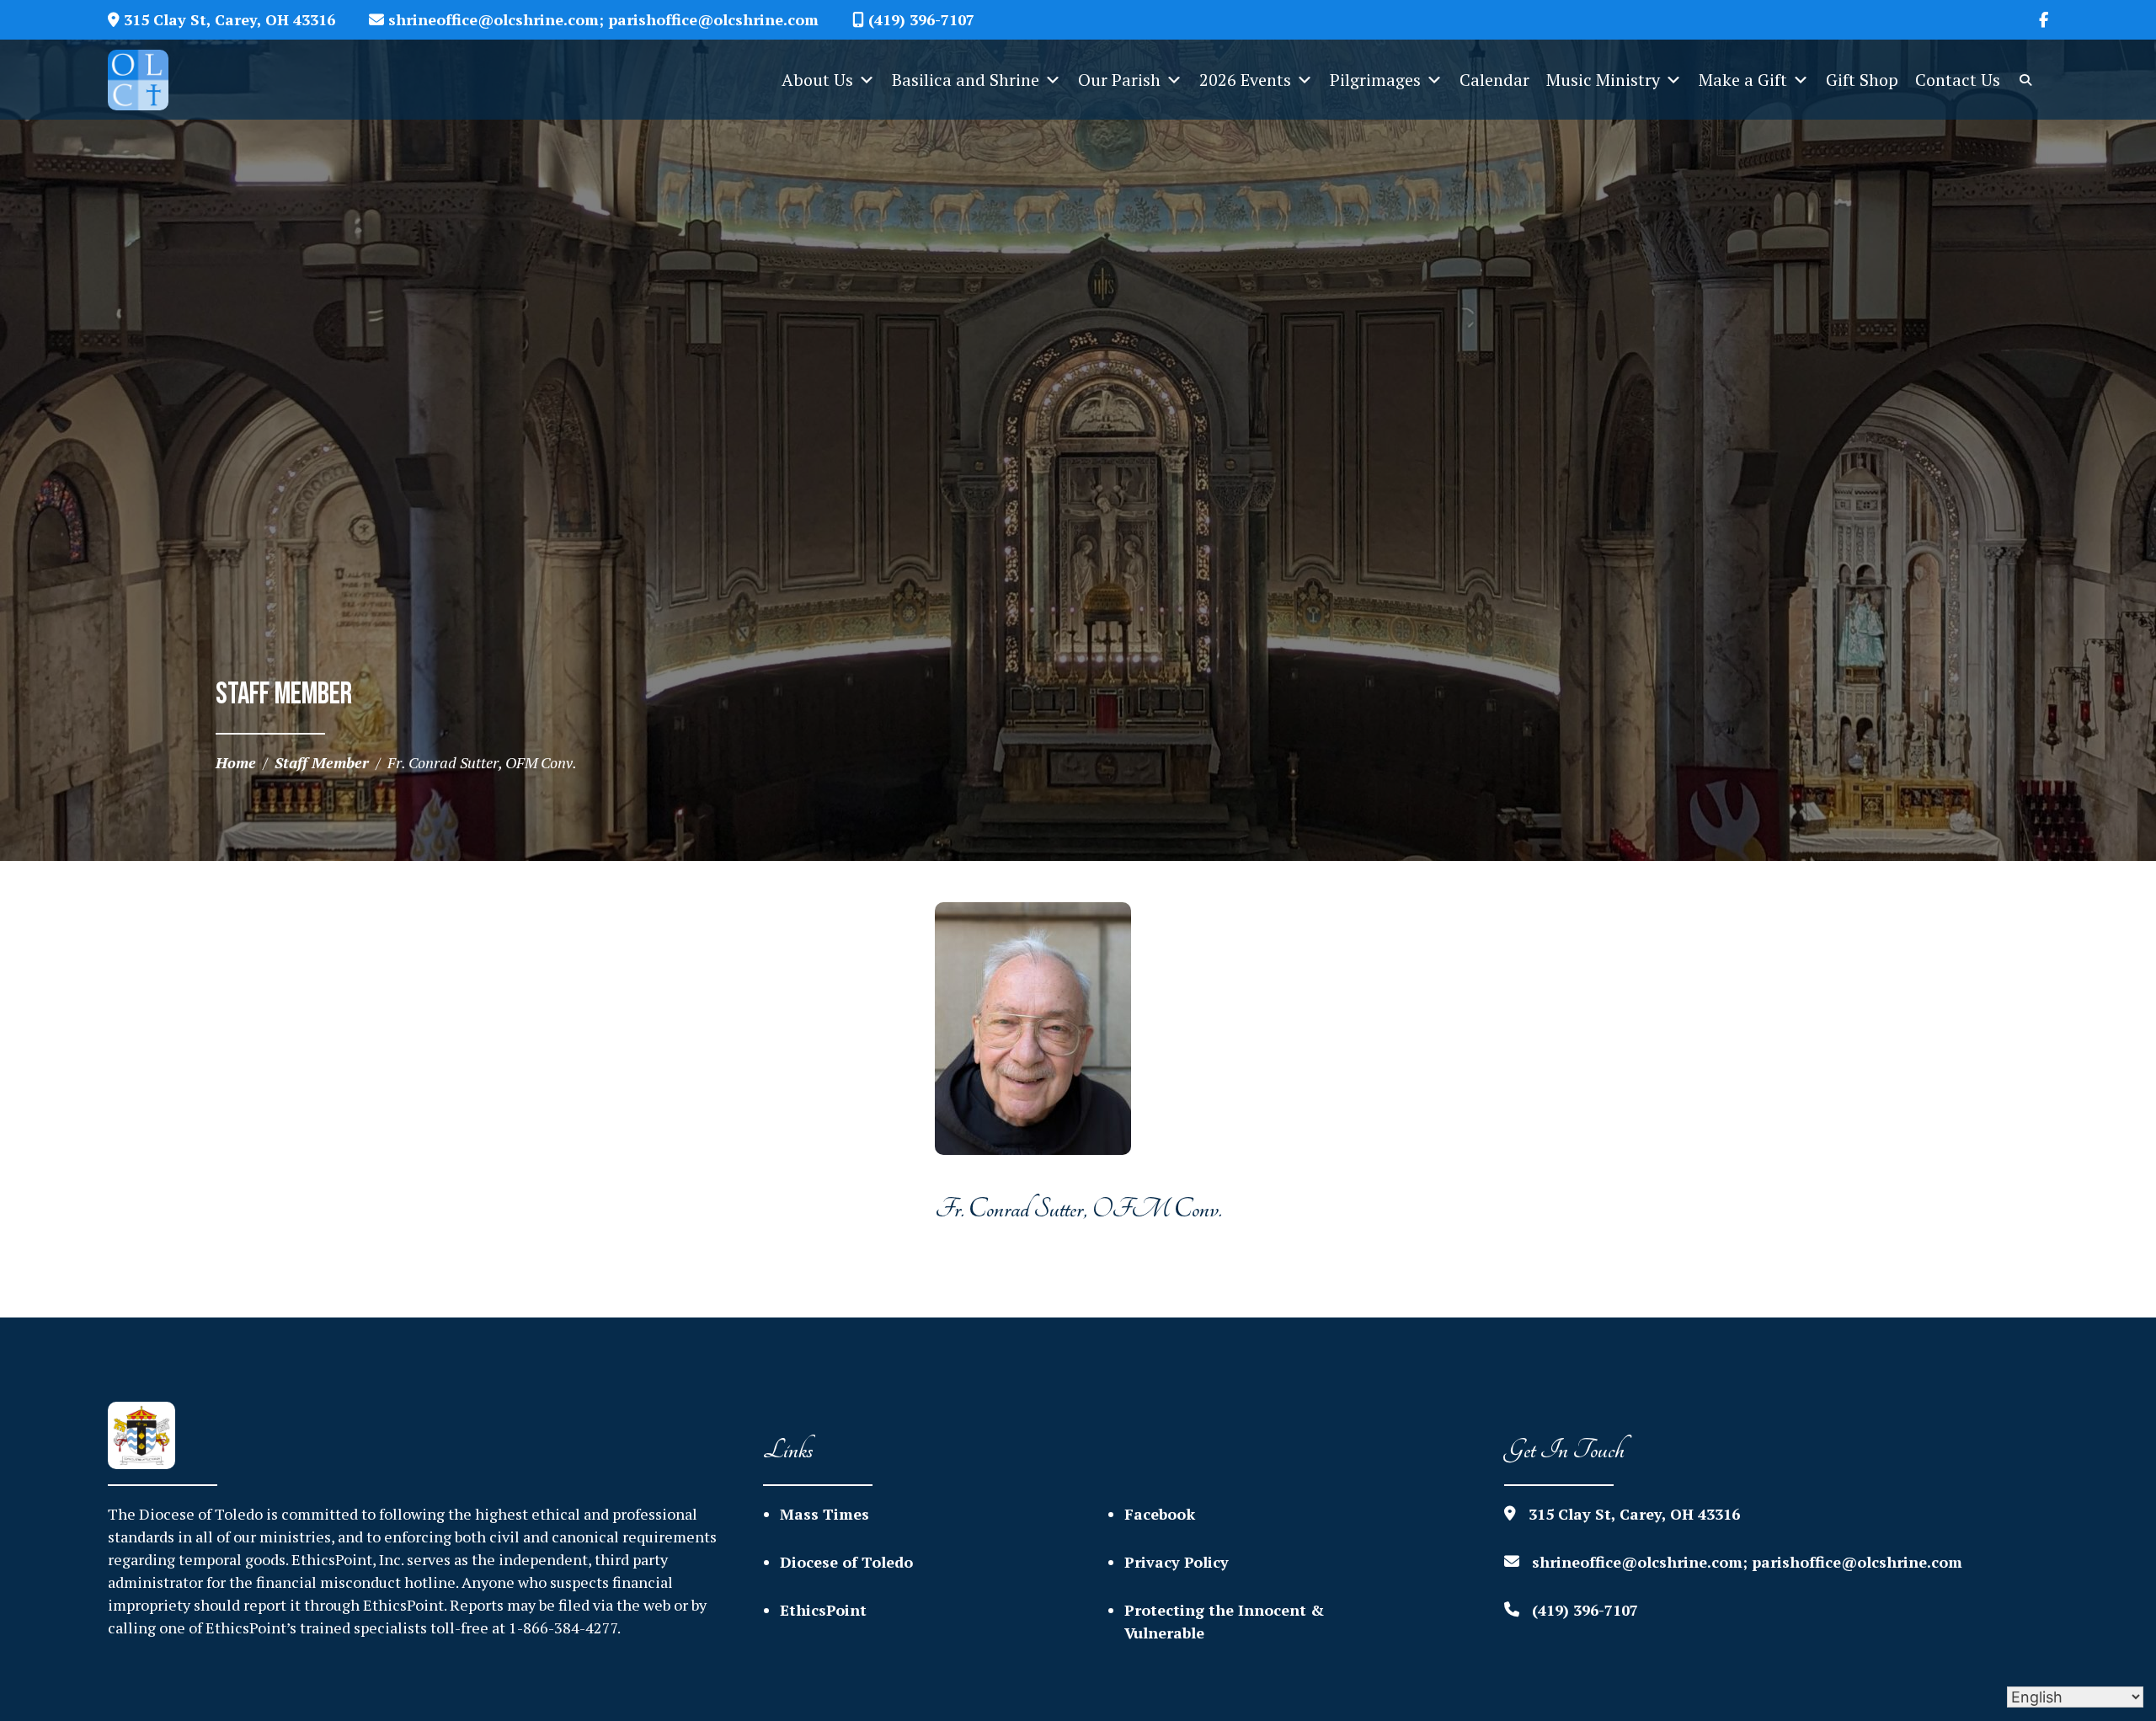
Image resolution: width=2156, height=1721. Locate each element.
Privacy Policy (1177, 1562)
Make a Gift (1743, 80)
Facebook (1160, 1514)
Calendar (1494, 80)
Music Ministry (1603, 80)
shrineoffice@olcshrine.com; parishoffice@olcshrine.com (601, 19)
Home (236, 762)
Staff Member (322, 762)
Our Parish (1119, 80)
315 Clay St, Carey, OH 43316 (227, 19)
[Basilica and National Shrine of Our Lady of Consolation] (151, 80)
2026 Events (1245, 80)
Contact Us (1958, 80)
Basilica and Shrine (966, 80)
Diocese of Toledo (846, 1562)
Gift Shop (1862, 80)
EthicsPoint (823, 1610)
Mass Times (825, 1514)
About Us (817, 80)
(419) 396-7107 (919, 19)
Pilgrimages (1375, 80)
